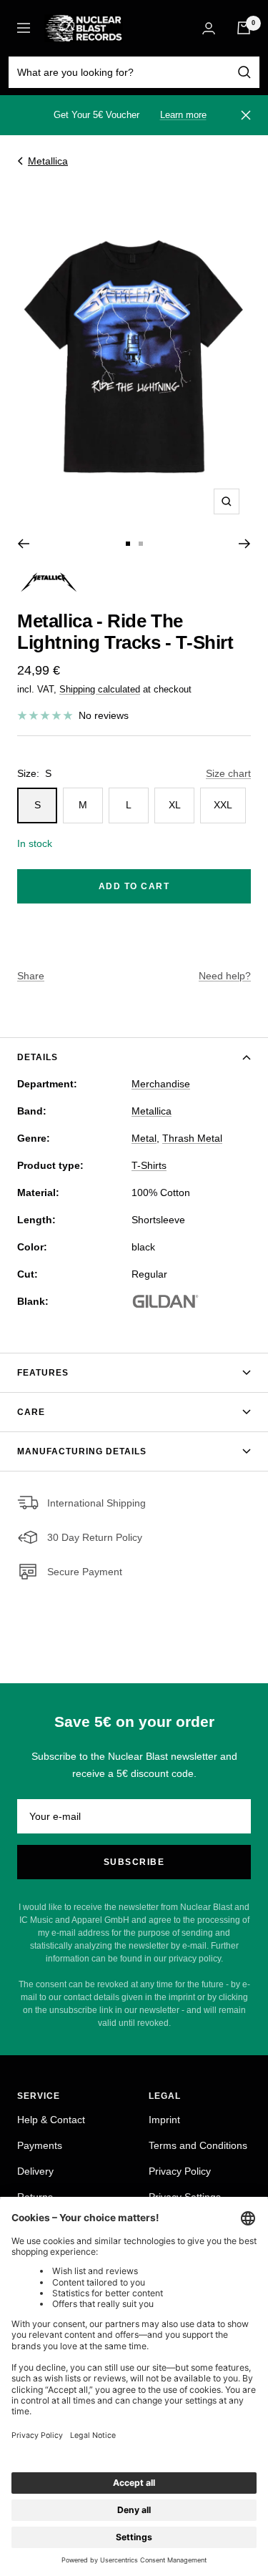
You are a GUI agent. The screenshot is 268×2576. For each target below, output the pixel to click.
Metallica (48, 161)
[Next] (245, 544)
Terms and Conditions (198, 2145)
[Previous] (23, 544)
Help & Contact (51, 2120)
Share (31, 976)
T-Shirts (149, 1165)
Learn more (183, 115)
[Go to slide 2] (141, 544)
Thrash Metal (192, 1138)
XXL (223, 805)
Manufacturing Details (82, 1451)
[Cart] (244, 28)
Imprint (164, 2120)
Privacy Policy (180, 2171)
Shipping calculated (100, 689)
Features (43, 1373)
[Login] (209, 28)
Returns (35, 2197)
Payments (40, 2145)
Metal (144, 1138)
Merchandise (161, 1084)
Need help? (225, 976)
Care (31, 1412)
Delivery (35, 2171)
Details (38, 1057)
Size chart (228, 773)
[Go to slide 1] (128, 544)
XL (175, 805)
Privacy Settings (185, 2197)
